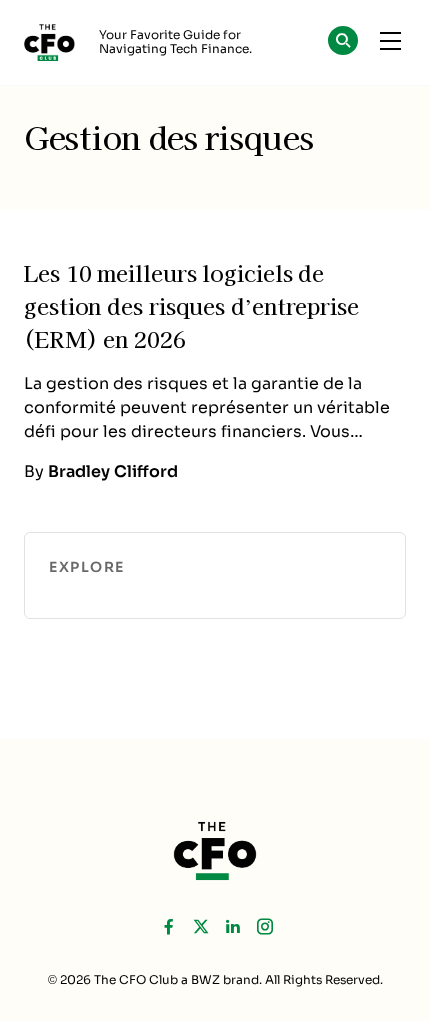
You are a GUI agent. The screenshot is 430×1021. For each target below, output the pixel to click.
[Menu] (390, 42)
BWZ (205, 980)
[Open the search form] (343, 43)
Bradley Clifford (113, 471)
